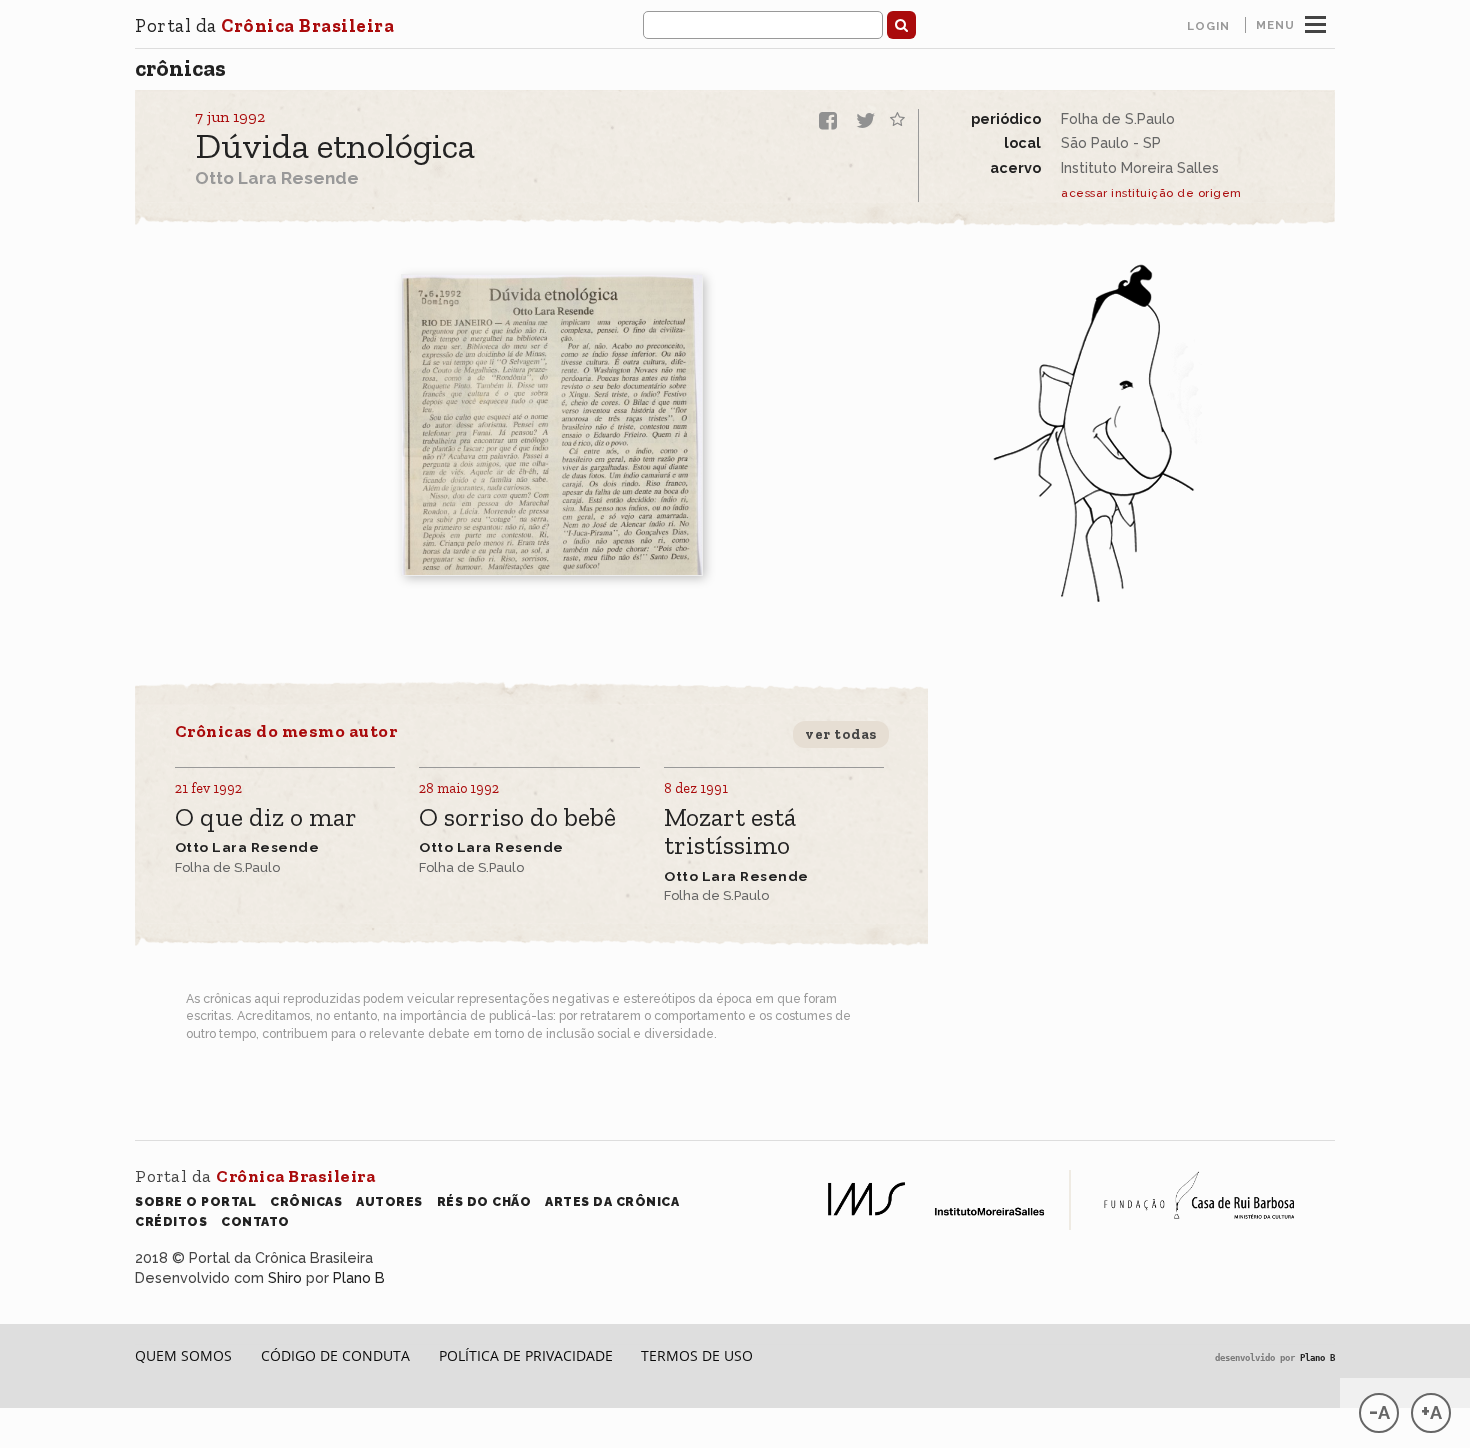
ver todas (841, 734)
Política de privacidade (526, 1355)
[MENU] (1315, 22)
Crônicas (180, 68)
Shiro (285, 1277)
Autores (389, 1201)
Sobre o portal (195, 1201)
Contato (255, 1221)
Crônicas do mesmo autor (286, 731)
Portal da (264, 25)
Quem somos (183, 1355)
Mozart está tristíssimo (730, 832)
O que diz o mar (266, 818)
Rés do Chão (484, 1201)
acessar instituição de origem (1151, 193)
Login (1208, 26)
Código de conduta (335, 1355)
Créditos (171, 1221)
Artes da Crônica (612, 1201)
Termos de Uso (697, 1355)
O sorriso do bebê (517, 818)
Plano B (359, 1277)
